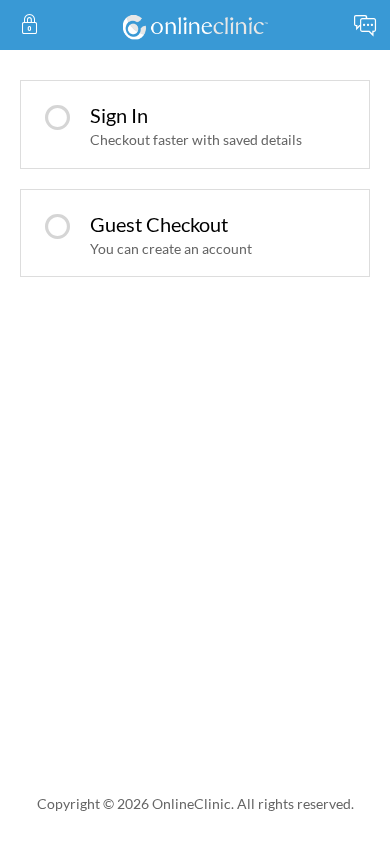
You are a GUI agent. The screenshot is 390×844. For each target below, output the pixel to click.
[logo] (195, 24)
